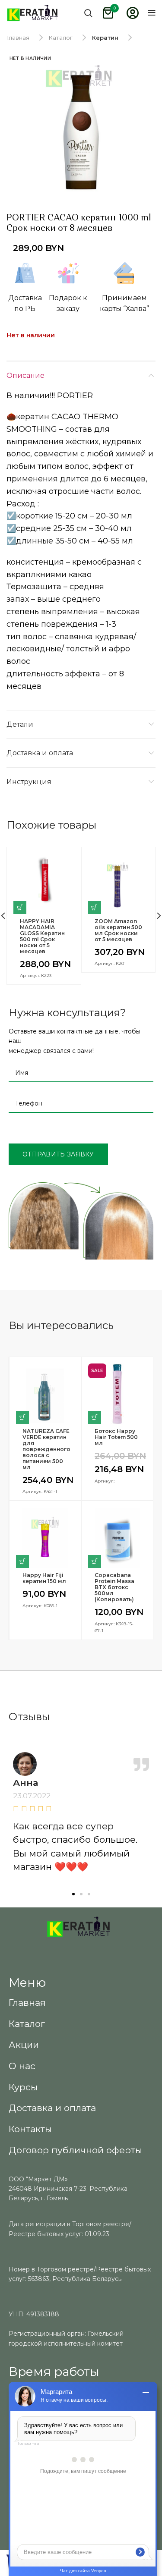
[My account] (133, 13)
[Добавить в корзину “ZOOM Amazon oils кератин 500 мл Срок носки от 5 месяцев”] (95, 908)
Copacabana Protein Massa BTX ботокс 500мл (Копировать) (114, 1587)
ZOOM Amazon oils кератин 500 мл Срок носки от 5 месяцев (118, 930)
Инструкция (29, 782)
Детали (20, 724)
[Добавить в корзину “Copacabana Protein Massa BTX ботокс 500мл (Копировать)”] (95, 1561)
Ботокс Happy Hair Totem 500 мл (116, 1437)
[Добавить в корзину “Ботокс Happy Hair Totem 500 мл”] (95, 1417)
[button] (73, 1894)
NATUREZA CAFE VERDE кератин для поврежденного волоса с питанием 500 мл (45, 1449)
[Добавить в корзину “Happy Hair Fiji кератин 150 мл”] (22, 1561)
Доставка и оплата (40, 753)
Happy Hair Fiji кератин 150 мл (44, 1578)
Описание (25, 375)
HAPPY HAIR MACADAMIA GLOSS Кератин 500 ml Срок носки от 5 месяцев (42, 936)
